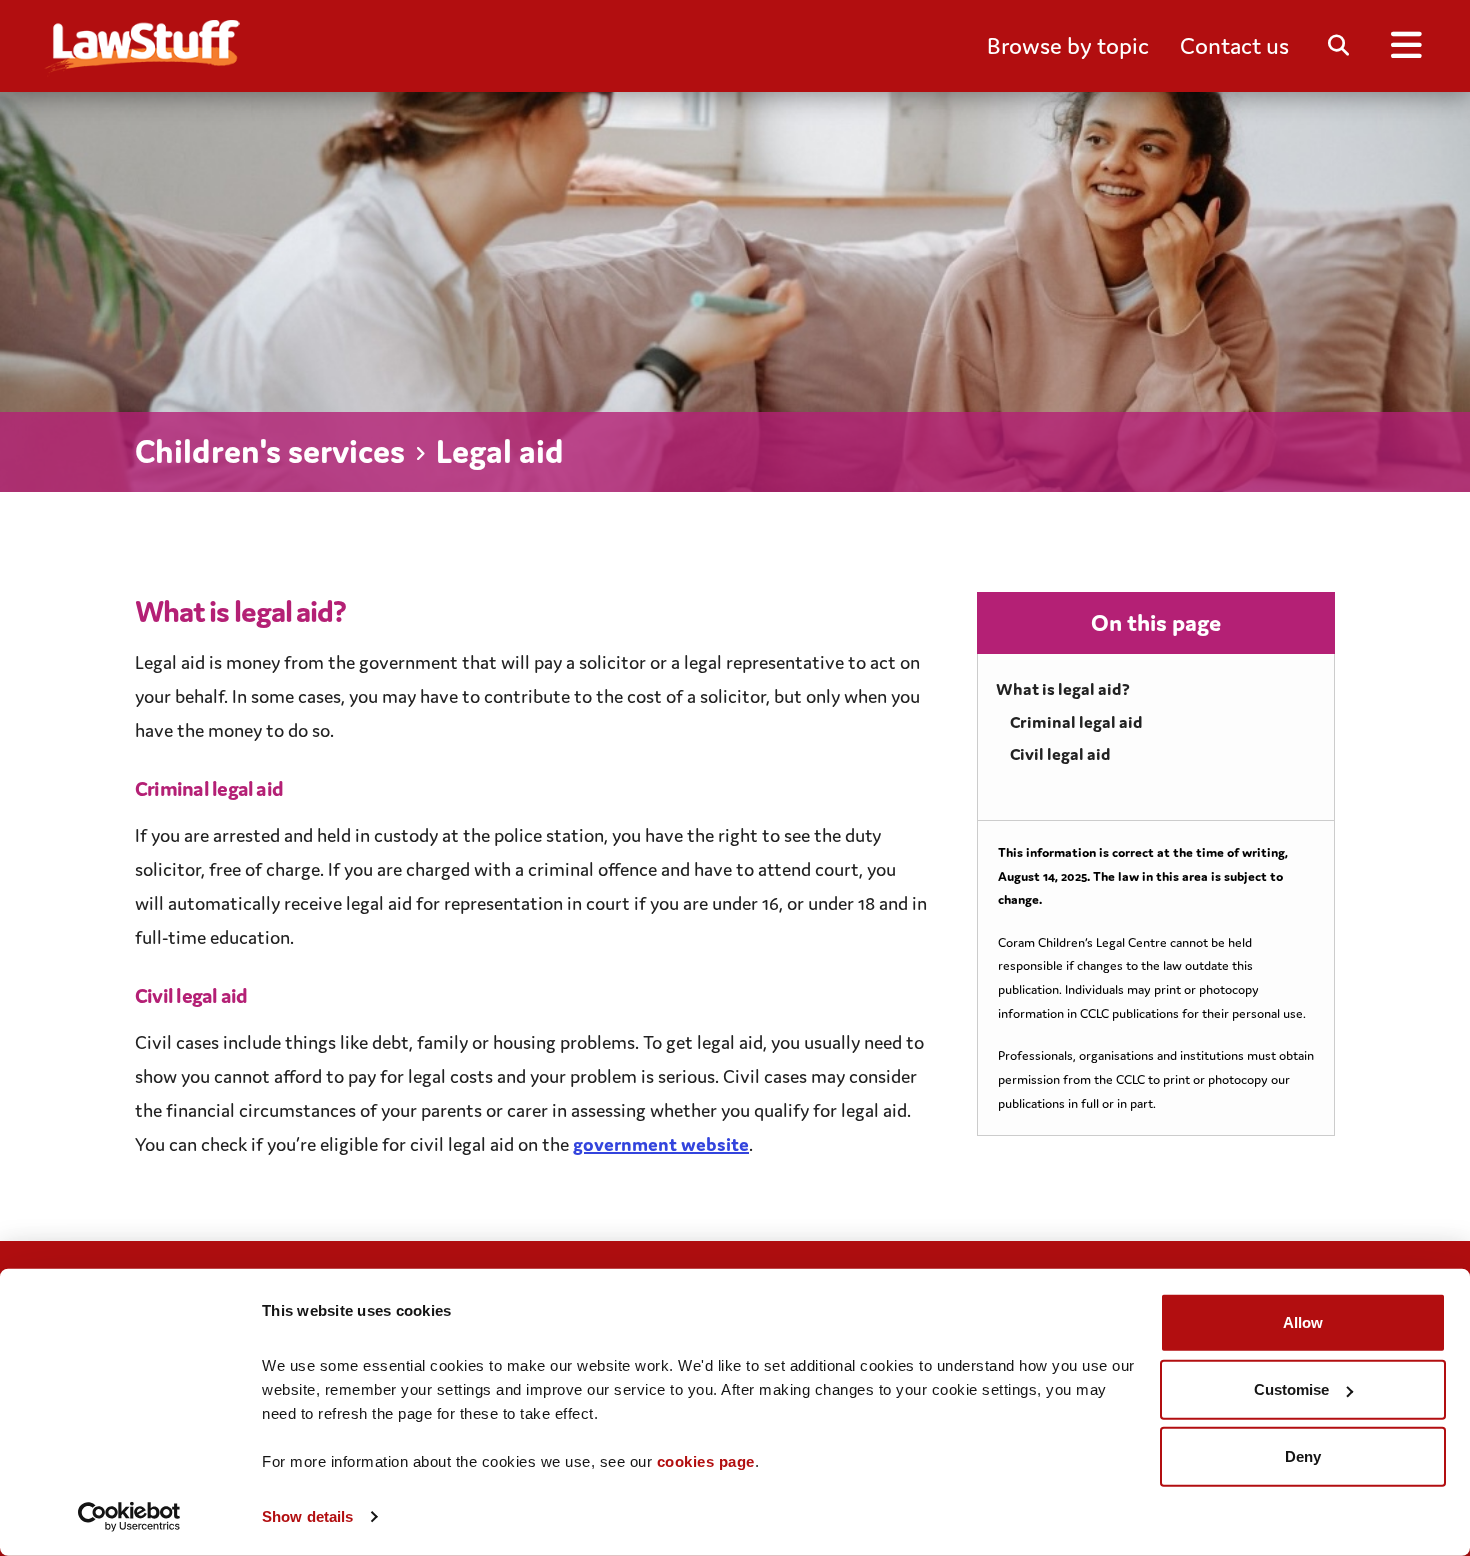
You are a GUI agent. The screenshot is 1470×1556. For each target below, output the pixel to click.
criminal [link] (592, 869)
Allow (1303, 1322)
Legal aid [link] (170, 662)
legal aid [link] (283, 611)
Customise (1291, 1389)
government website (661, 1144)
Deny (1303, 1456)
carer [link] (527, 1110)
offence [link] (627, 869)
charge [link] (293, 869)
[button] (1068, 46)
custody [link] (406, 835)
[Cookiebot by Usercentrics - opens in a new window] (129, 1517)
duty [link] (863, 835)
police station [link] (549, 835)
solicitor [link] (612, 662)
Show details (307, 1516)
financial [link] (200, 1110)
